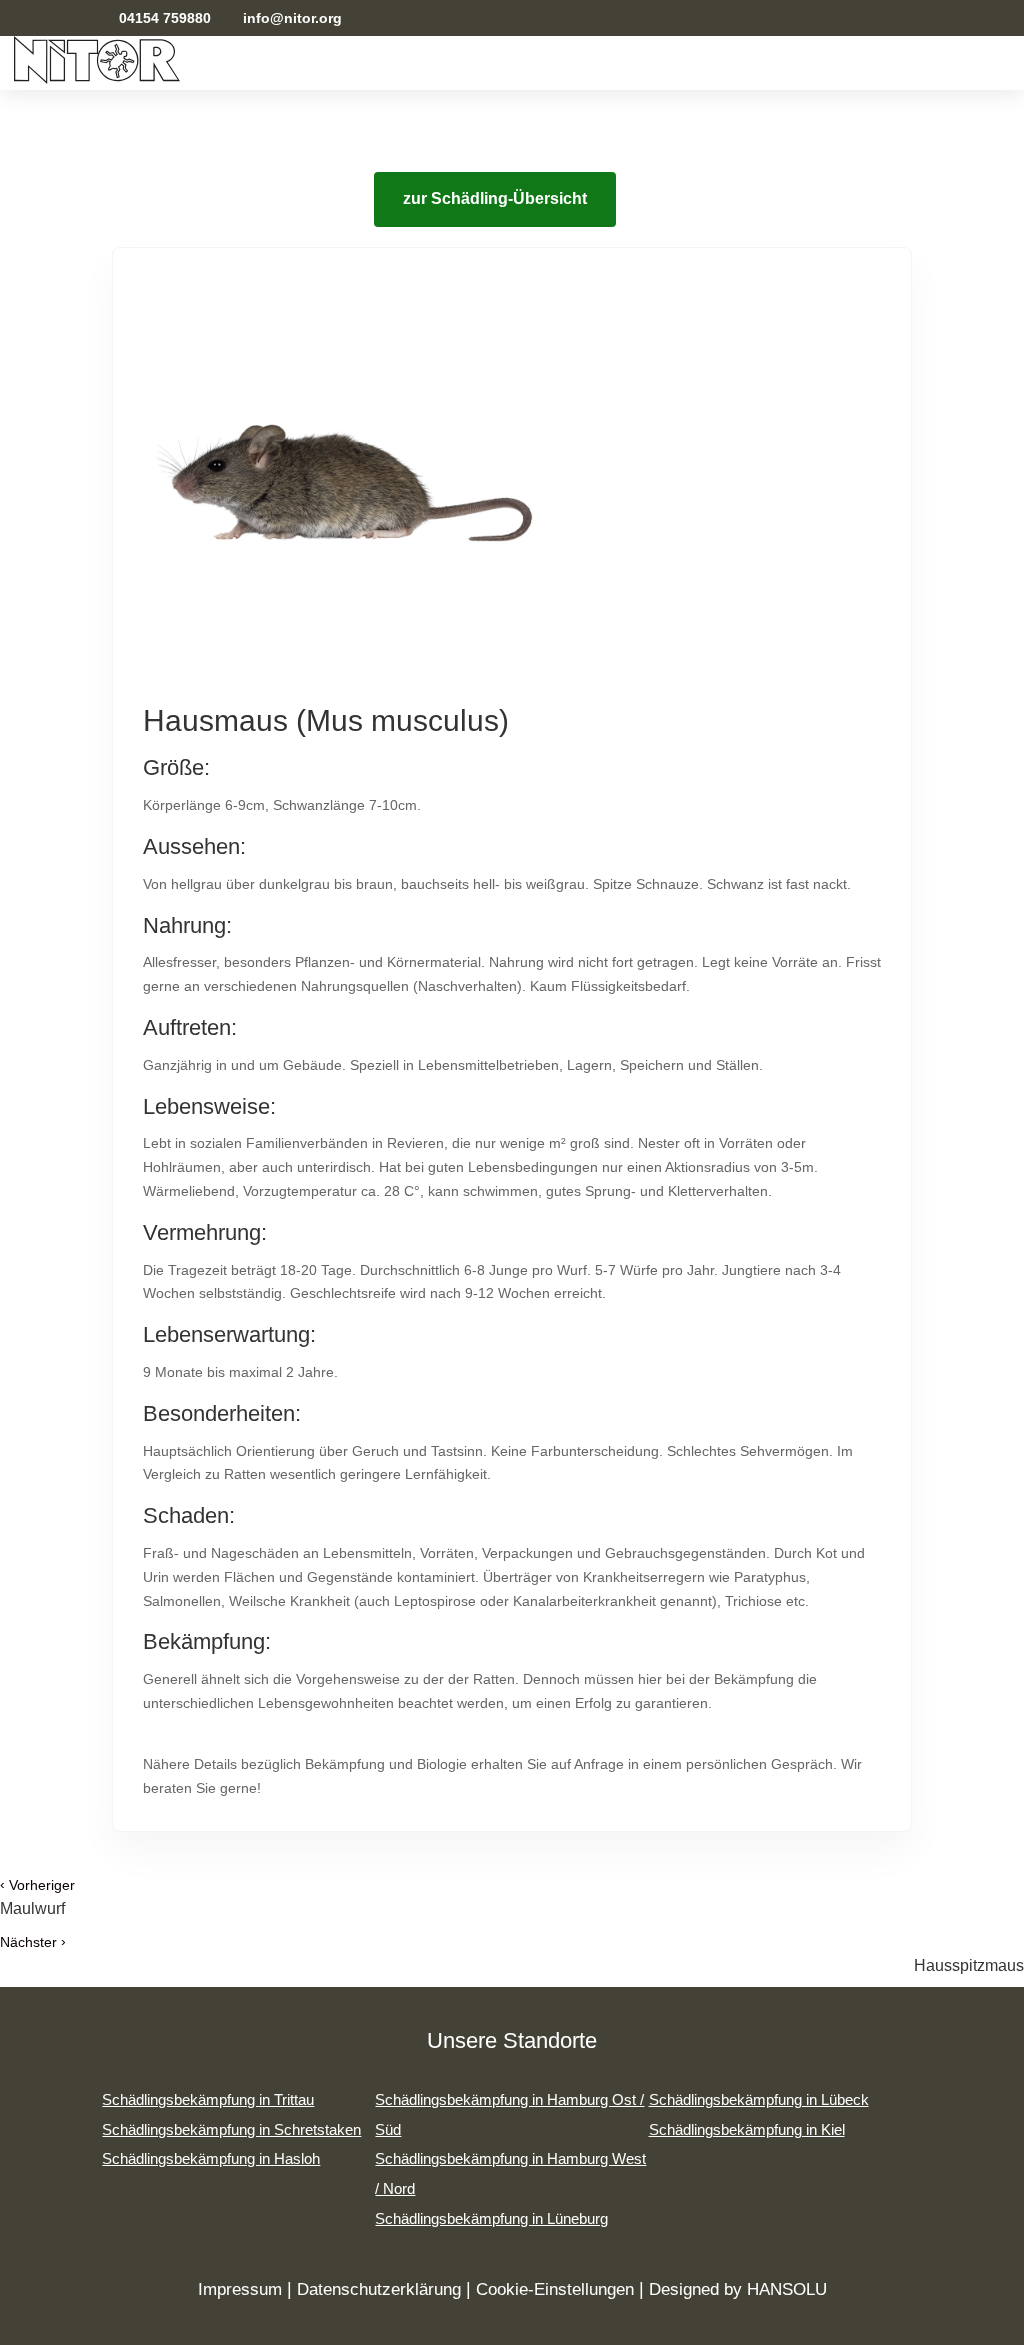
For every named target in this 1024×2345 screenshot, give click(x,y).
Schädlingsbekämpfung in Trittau (208, 2099)
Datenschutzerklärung (379, 2289)
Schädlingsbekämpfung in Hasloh (211, 2158)
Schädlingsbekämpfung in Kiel (747, 2129)
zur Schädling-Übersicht (495, 198)
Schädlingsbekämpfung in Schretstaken (231, 2129)
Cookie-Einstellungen (555, 2289)
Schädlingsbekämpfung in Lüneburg (491, 2218)
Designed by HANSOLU (738, 2289)
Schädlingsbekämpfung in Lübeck (759, 2099)
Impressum (240, 2289)
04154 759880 (163, 18)
